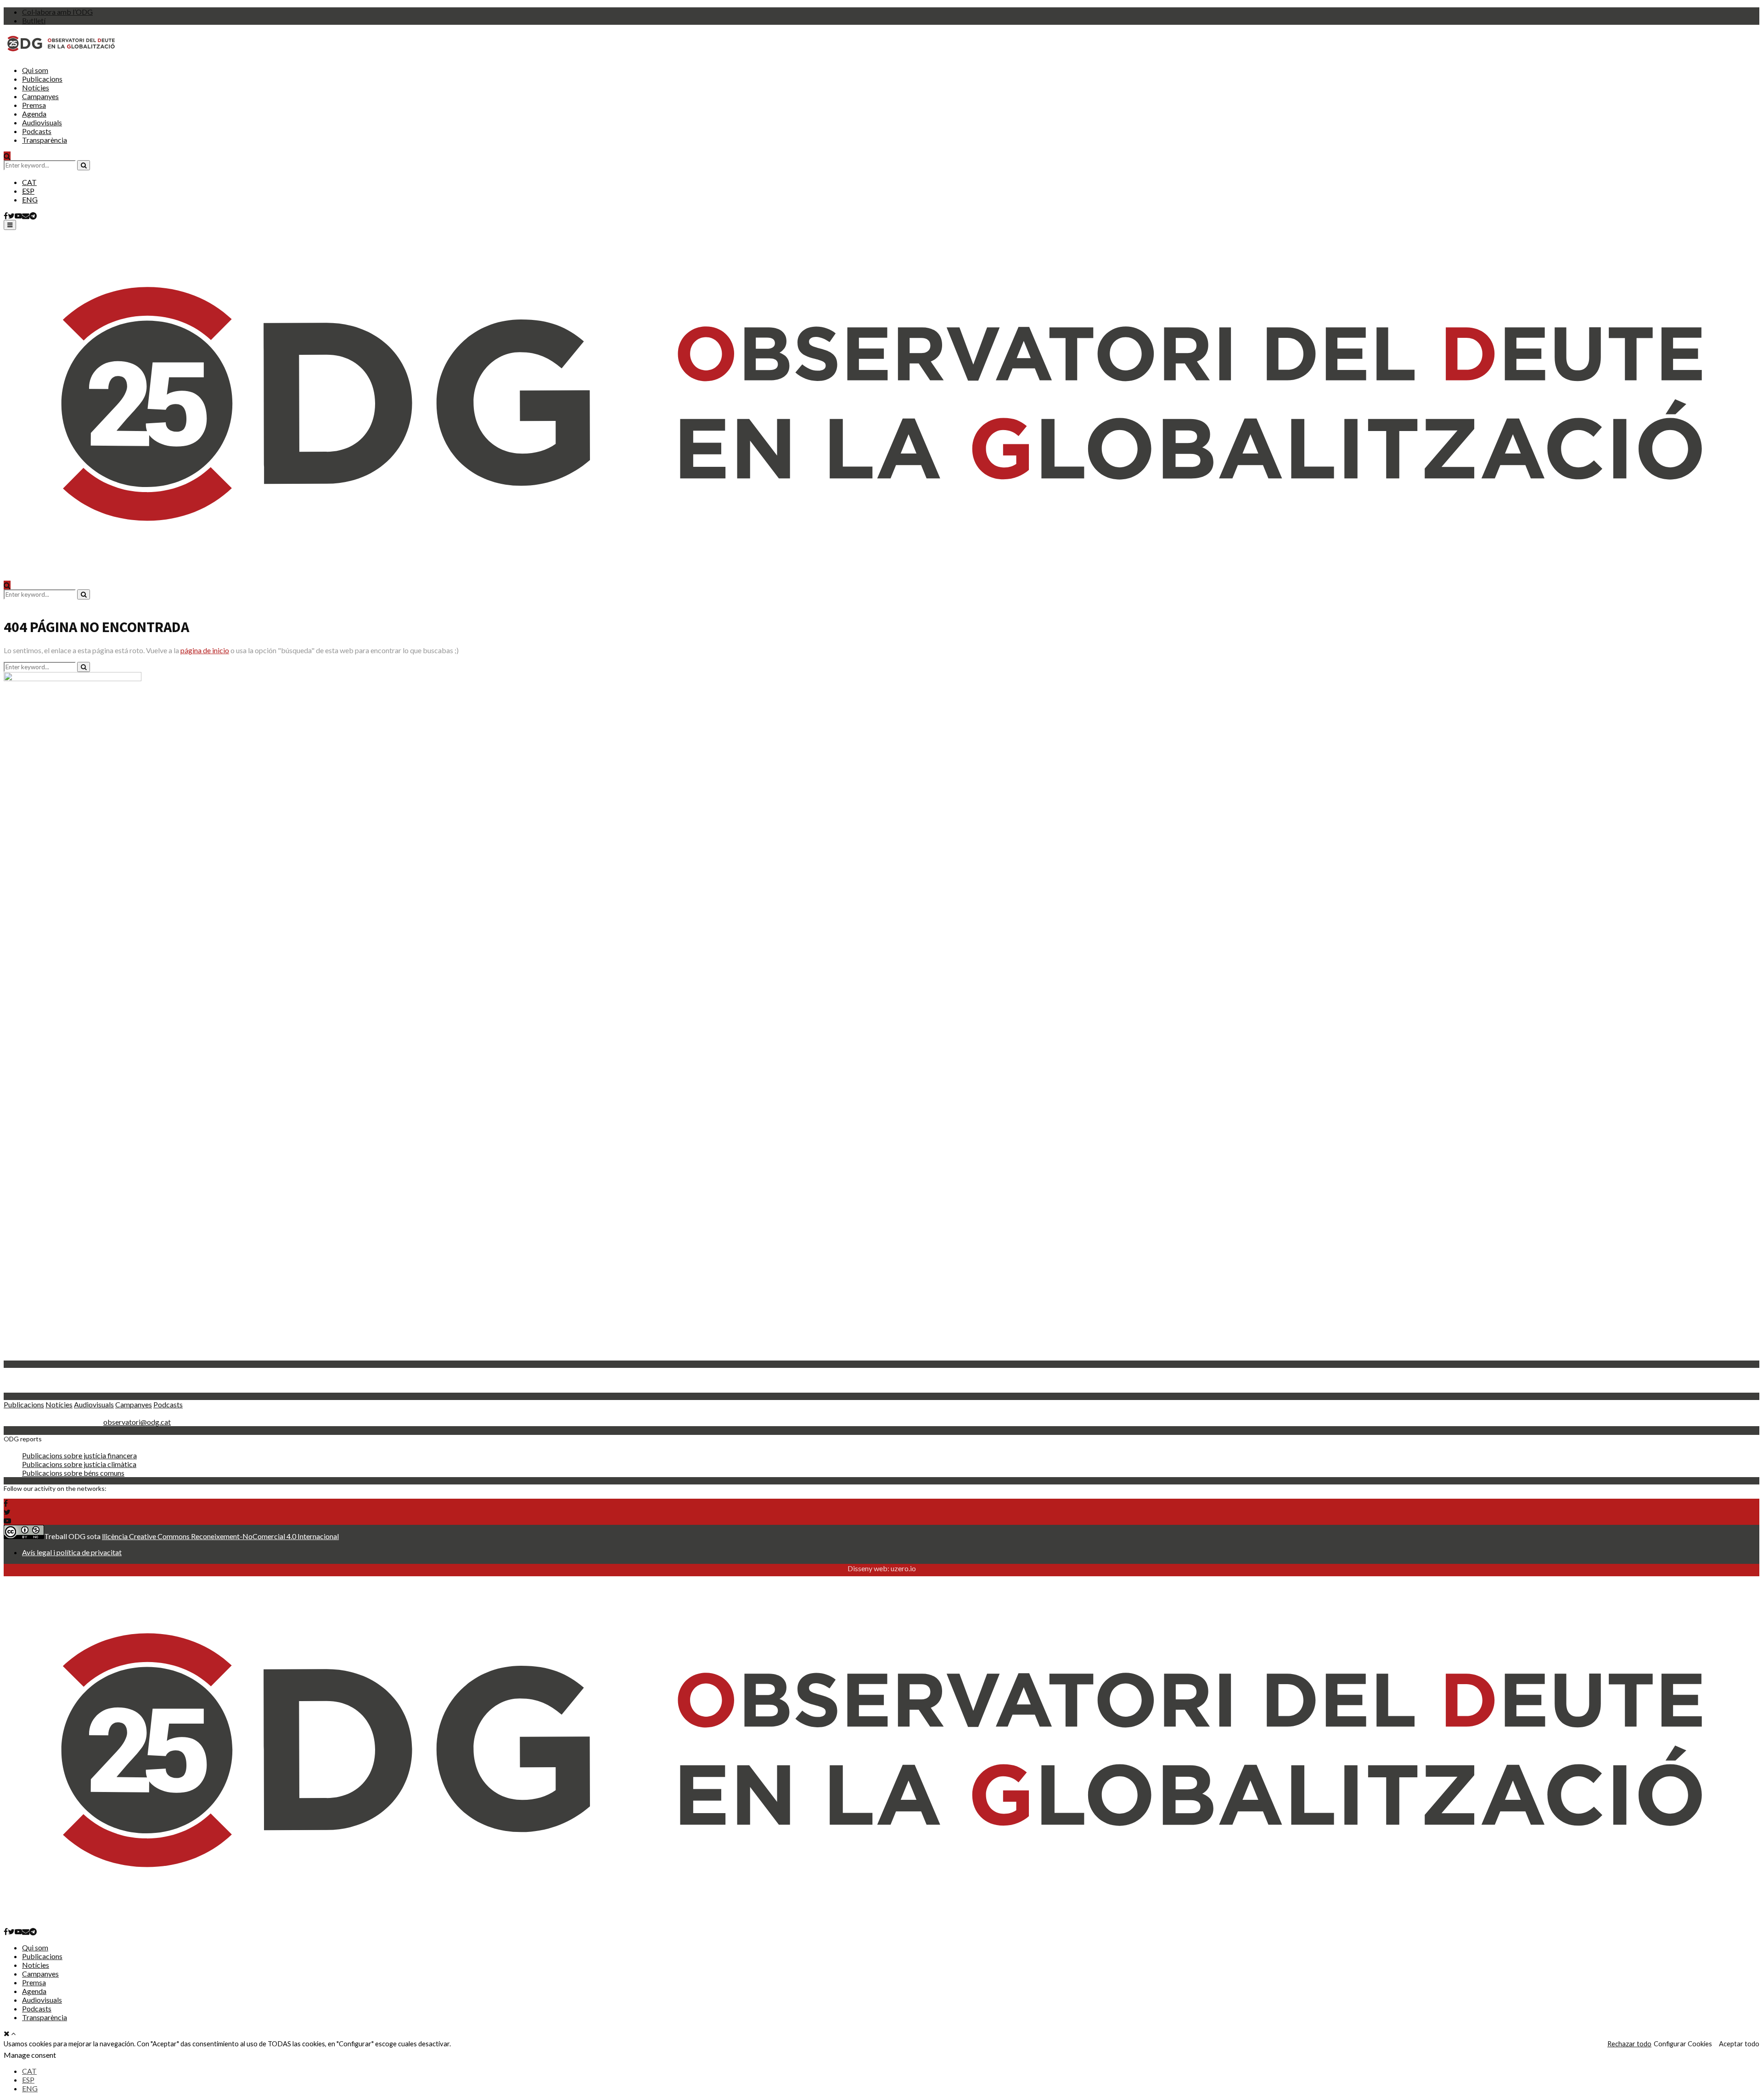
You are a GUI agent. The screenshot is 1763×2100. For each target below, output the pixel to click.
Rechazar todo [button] (1629, 2044)
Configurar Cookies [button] (1683, 2044)
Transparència (45, 140)
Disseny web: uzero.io (882, 1568)
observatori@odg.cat (137, 1422)
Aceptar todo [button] (1739, 2044)
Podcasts (37, 131)
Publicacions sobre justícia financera (79, 1455)
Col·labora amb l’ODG (57, 12)
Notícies (36, 87)
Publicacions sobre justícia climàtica (79, 1464)
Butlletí (34, 20)
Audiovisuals (42, 122)
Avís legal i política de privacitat (72, 1552)
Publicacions (42, 79)
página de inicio (205, 650)
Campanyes (40, 96)
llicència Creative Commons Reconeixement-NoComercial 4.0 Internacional (220, 1536)
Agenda (34, 114)
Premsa (34, 105)
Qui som (35, 70)
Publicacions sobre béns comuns (73, 1473)
